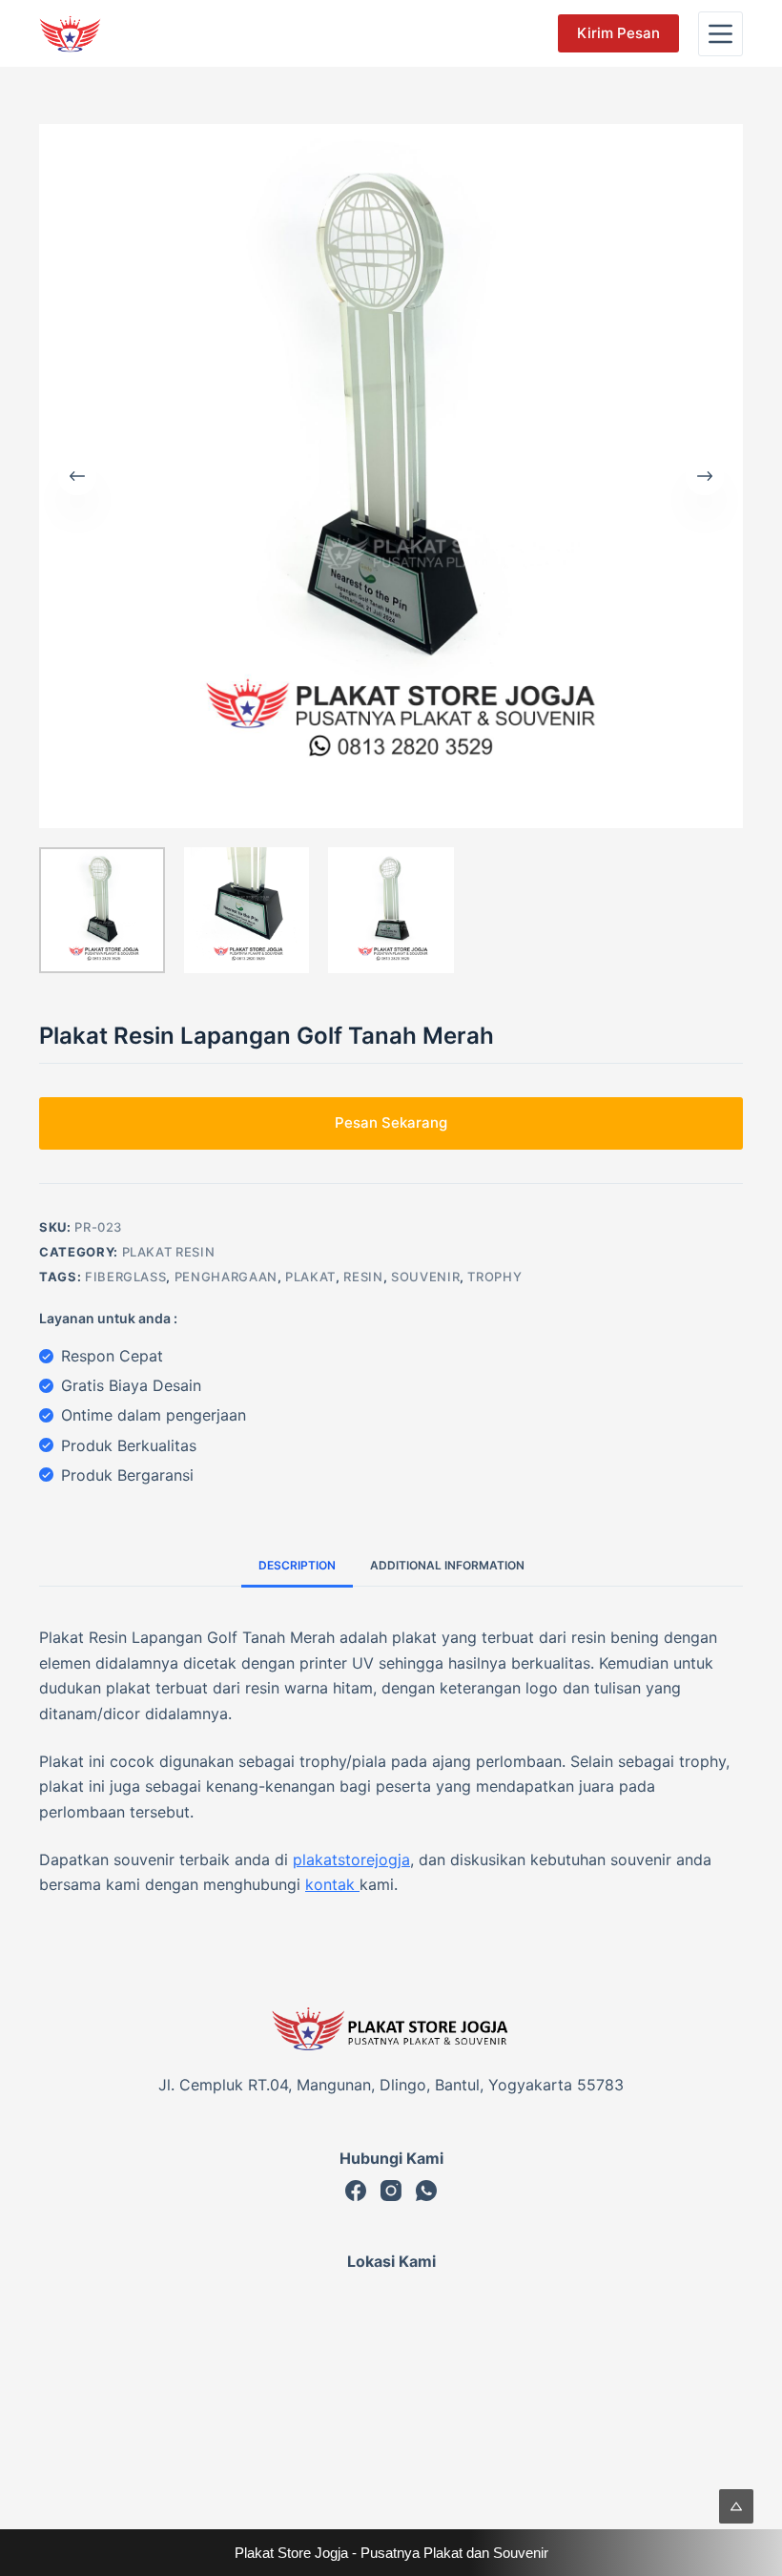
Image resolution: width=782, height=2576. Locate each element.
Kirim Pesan (618, 33)
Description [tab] (297, 1565)
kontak (332, 1884)
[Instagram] (391, 2191)
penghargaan (226, 1277)
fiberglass (126, 1277)
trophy (494, 1277)
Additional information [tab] (447, 1565)
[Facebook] (356, 2191)
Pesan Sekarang (391, 1122)
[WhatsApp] (426, 2191)
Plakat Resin (169, 1252)
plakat (310, 1277)
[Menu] (720, 34)
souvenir (425, 1277)
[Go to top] (736, 2506)
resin (363, 1277)
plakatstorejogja (351, 1859)
